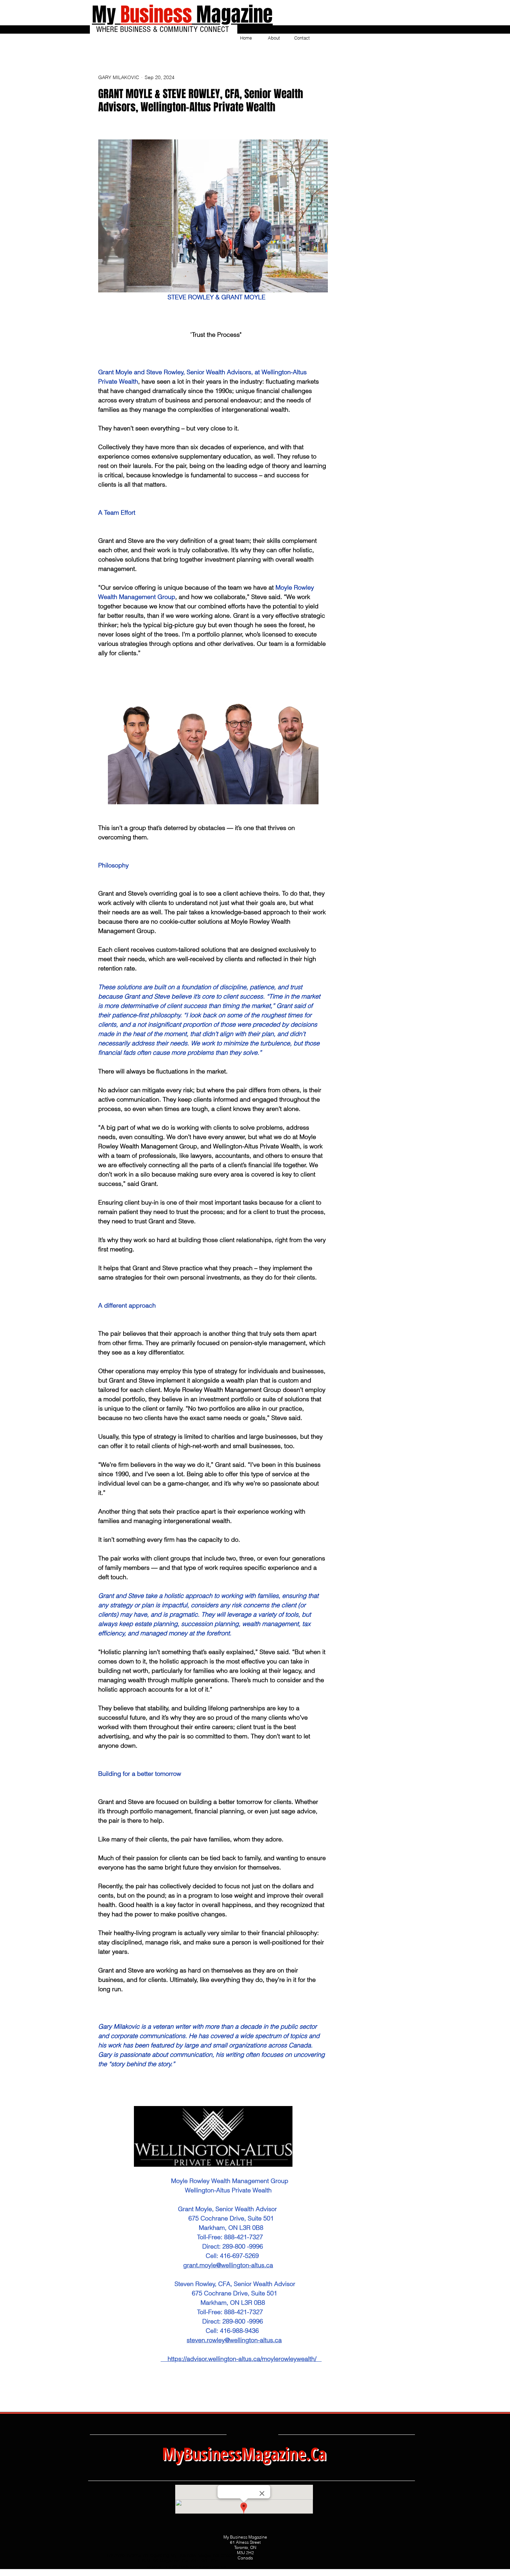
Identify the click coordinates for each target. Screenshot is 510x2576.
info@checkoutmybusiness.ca (196, 2566)
